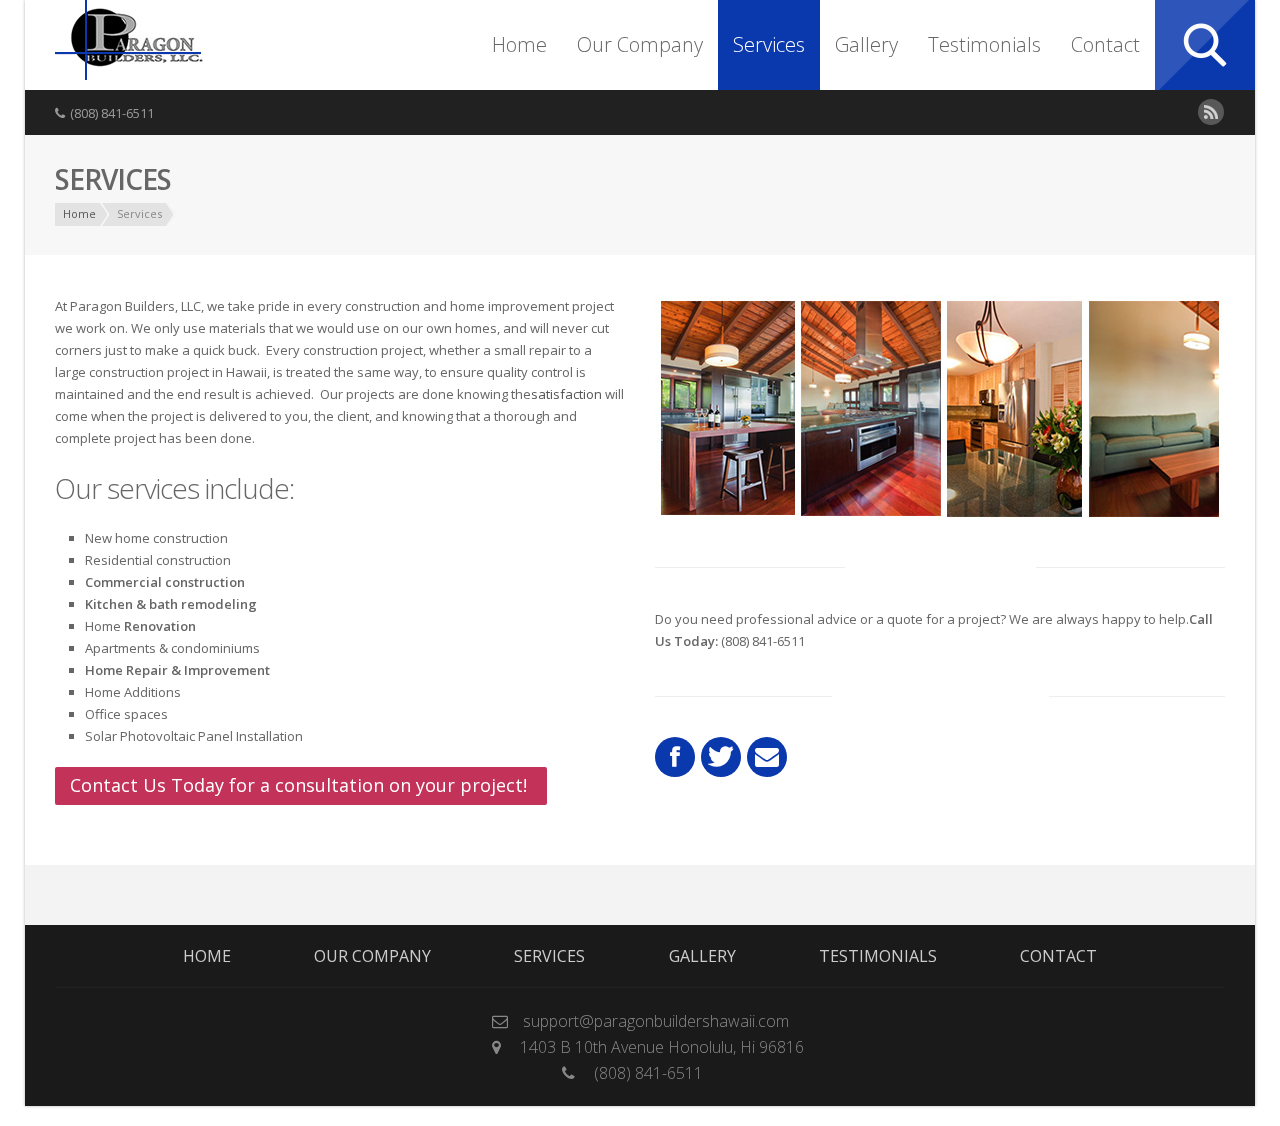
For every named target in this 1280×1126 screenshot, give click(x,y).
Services (769, 44)
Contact (1105, 44)
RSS (1211, 112)
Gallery (866, 44)
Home (519, 44)
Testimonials (984, 44)
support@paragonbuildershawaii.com (656, 1021)
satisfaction (566, 394)
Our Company (640, 44)
